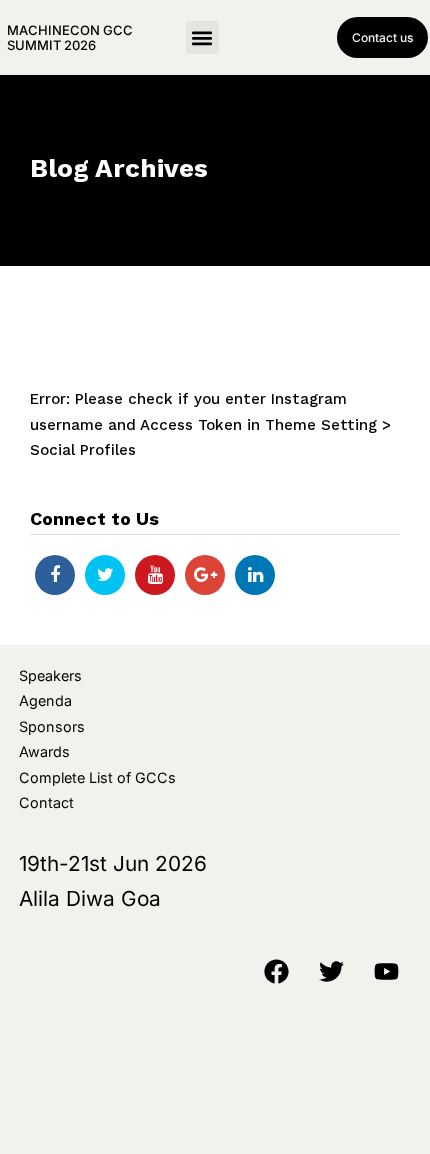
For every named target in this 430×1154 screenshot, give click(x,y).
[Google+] (205, 575)
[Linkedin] (255, 575)
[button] (202, 37)
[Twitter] (105, 575)
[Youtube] (155, 575)
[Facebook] (55, 575)
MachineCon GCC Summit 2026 (70, 37)
